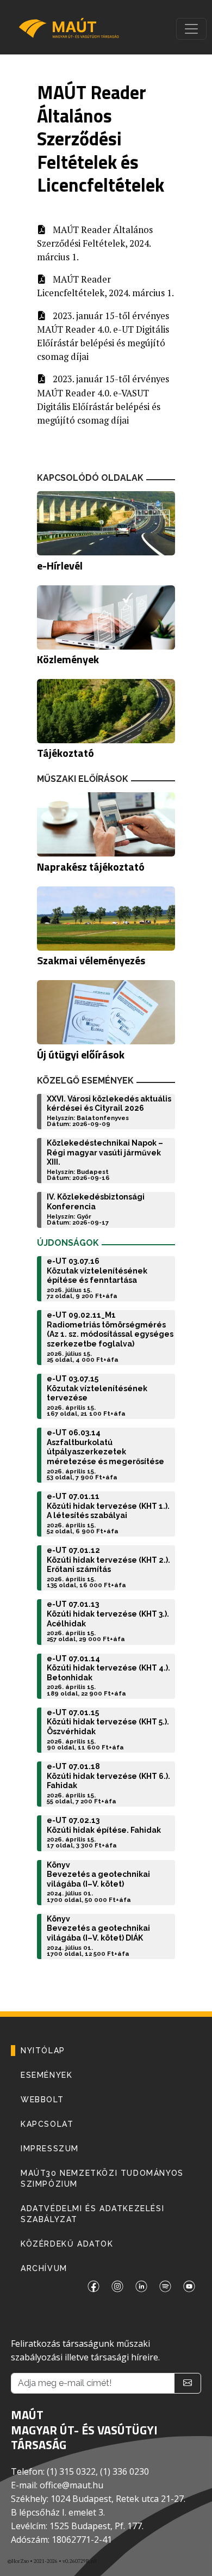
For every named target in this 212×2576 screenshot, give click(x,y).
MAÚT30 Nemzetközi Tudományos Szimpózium (102, 2179)
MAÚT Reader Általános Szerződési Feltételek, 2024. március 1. (95, 243)
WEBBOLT (42, 2100)
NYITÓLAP (43, 2051)
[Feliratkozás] (188, 2383)
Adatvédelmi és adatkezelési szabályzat (92, 2214)
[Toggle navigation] (191, 29)
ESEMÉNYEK (46, 2075)
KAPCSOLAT (47, 2124)
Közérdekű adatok (67, 2244)
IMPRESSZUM (50, 2149)
